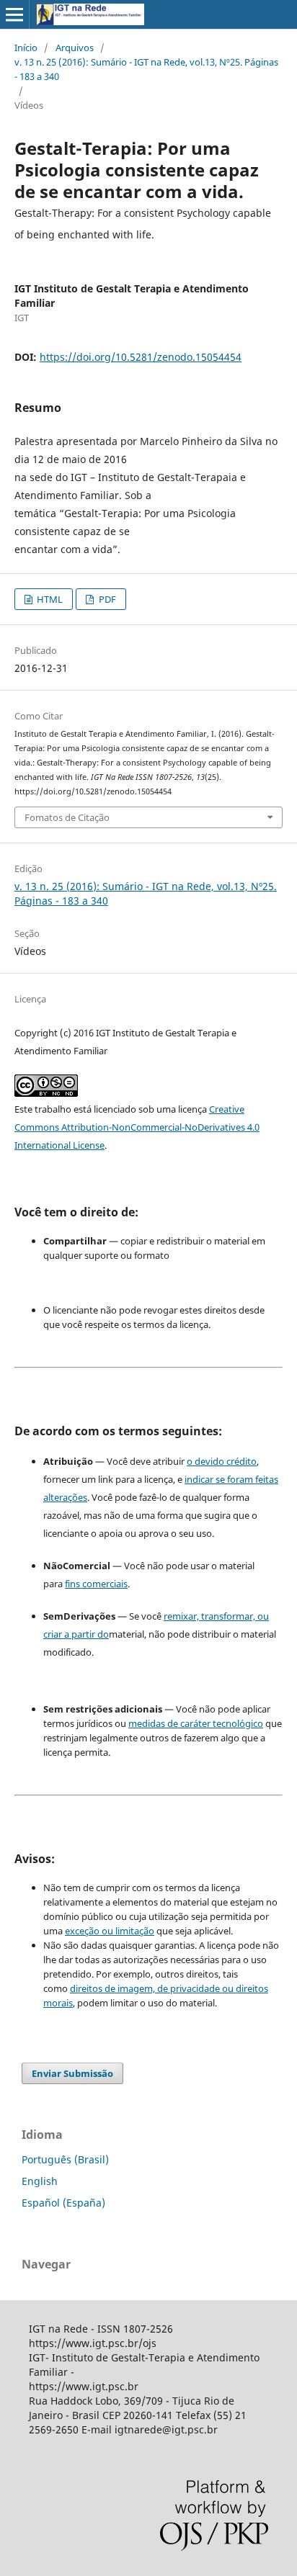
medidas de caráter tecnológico (196, 1723)
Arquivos (75, 48)
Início (26, 48)
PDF (106, 599)
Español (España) (63, 2203)
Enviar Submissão (72, 2073)
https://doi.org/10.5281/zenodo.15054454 (141, 357)
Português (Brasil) (65, 2159)
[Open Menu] (14, 14)
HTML (49, 599)
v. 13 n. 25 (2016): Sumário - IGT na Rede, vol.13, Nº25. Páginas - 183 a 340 (146, 69)
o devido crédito (222, 1461)
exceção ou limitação (110, 1931)
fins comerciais (96, 1584)
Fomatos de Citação (67, 817)
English (40, 2181)
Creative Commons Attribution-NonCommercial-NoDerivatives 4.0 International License (137, 1127)
